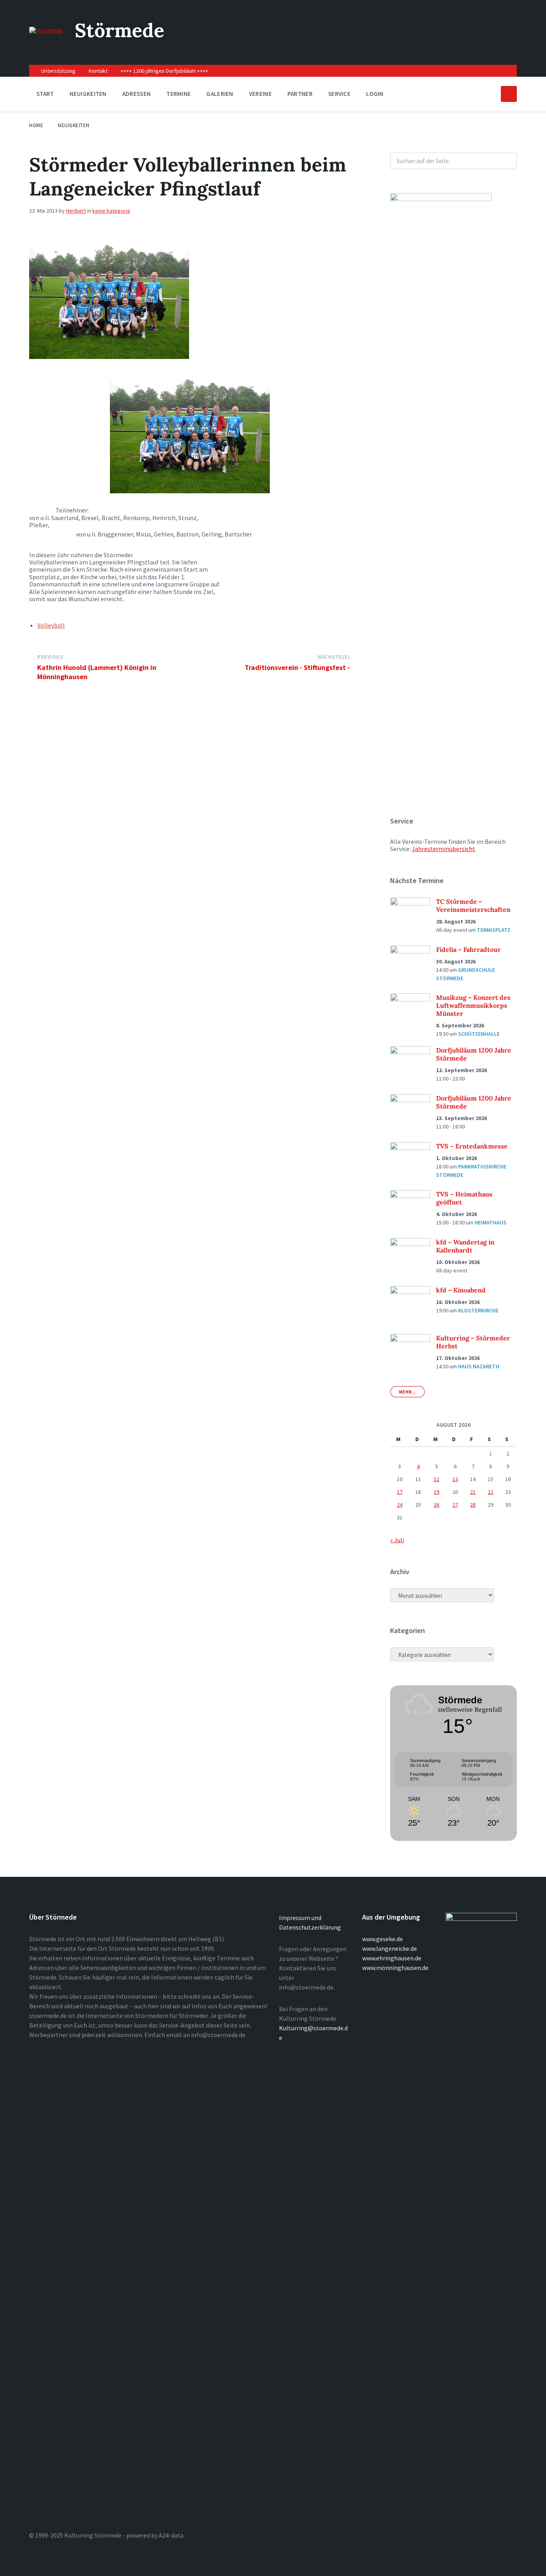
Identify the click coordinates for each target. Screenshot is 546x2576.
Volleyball (51, 625)
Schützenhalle (479, 1034)
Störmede (120, 30)
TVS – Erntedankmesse (472, 1146)
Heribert (76, 211)
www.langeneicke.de (390, 1948)
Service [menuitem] (339, 94)
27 (455, 1505)
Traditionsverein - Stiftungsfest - (297, 667)
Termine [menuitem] (178, 94)
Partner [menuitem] (300, 94)
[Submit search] (506, 161)
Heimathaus (490, 1222)
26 (436, 1505)
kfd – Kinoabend (461, 1290)
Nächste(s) (334, 657)
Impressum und (300, 1918)
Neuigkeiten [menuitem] (88, 94)
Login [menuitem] (375, 94)
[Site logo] (46, 30)
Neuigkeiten (74, 125)
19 (436, 1492)
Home (36, 125)
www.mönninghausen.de (395, 1968)
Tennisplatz (494, 930)
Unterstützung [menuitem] (58, 71)
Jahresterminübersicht (443, 849)
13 (455, 1479)
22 (490, 1492)
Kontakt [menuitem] (98, 71)
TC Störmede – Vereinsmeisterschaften (473, 905)
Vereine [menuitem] (260, 94)
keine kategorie (111, 211)
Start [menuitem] (45, 94)
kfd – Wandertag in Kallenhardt (465, 1246)
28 (473, 1505)
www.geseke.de (383, 1939)
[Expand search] (509, 94)
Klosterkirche (478, 1310)
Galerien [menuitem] (220, 94)
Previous (50, 657)
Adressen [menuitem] (136, 94)
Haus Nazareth (479, 1366)
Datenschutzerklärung (310, 1927)
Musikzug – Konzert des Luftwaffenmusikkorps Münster (473, 1005)
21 (473, 1492)
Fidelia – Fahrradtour (468, 949)
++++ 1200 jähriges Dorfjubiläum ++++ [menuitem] (164, 71)
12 (436, 1479)
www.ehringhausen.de (392, 1958)
